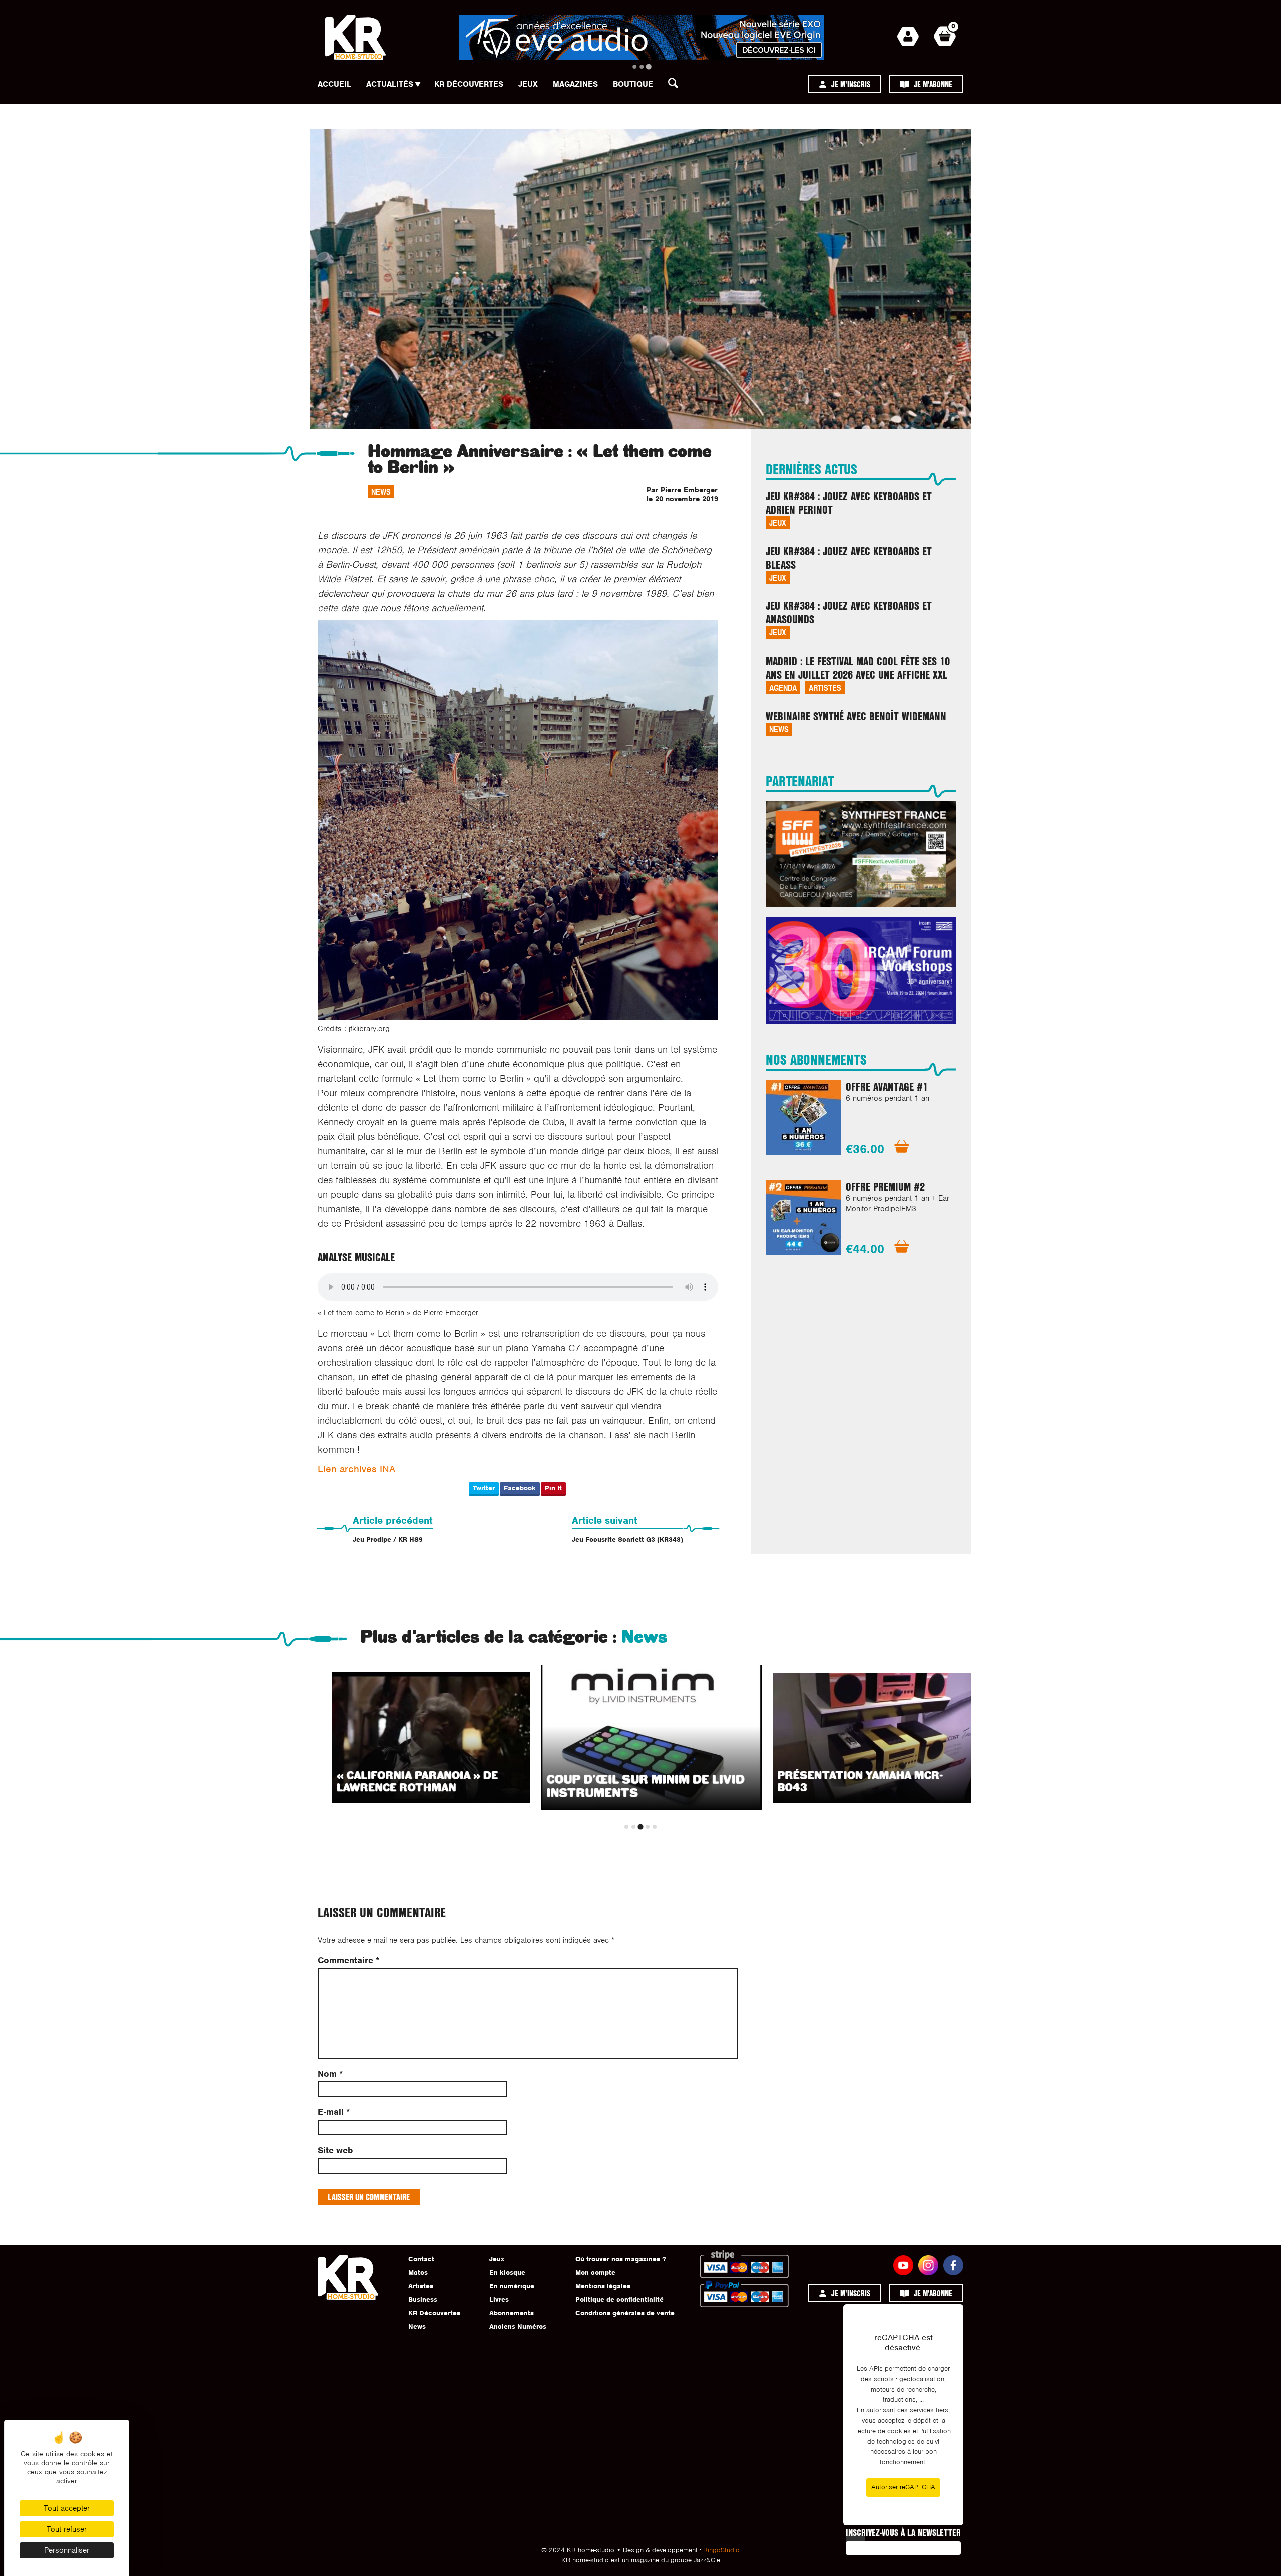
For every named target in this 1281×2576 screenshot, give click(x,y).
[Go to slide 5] (655, 1827)
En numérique (512, 2286)
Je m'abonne (933, 84)
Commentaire (349, 1960)
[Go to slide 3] (648, 66)
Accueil (335, 84)
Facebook (520, 1488)
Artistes (825, 687)
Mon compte (595, 2273)
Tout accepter (67, 2508)
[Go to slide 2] (642, 67)
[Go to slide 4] (648, 1827)
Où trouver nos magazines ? (620, 2259)
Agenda (783, 687)
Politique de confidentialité (619, 2300)
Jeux (528, 84)
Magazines (575, 84)
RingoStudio (721, 2550)
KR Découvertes (469, 84)
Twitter (484, 1488)
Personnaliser (67, 2550)
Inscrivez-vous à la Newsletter (903, 2532)
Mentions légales (603, 2286)
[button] (676, 86)
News (381, 492)
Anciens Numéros (518, 2327)
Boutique (633, 84)
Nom (330, 2074)
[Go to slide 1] (634, 67)
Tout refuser (67, 2529)
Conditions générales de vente (625, 2313)
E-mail (334, 2112)
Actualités (390, 84)
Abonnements (512, 2313)
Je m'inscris (851, 84)
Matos (418, 2273)
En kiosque (507, 2273)
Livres (499, 2300)
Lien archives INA (357, 1469)
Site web (335, 2150)
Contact (421, 2259)
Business (423, 2300)
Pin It (553, 1488)
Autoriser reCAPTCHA (903, 2487)
